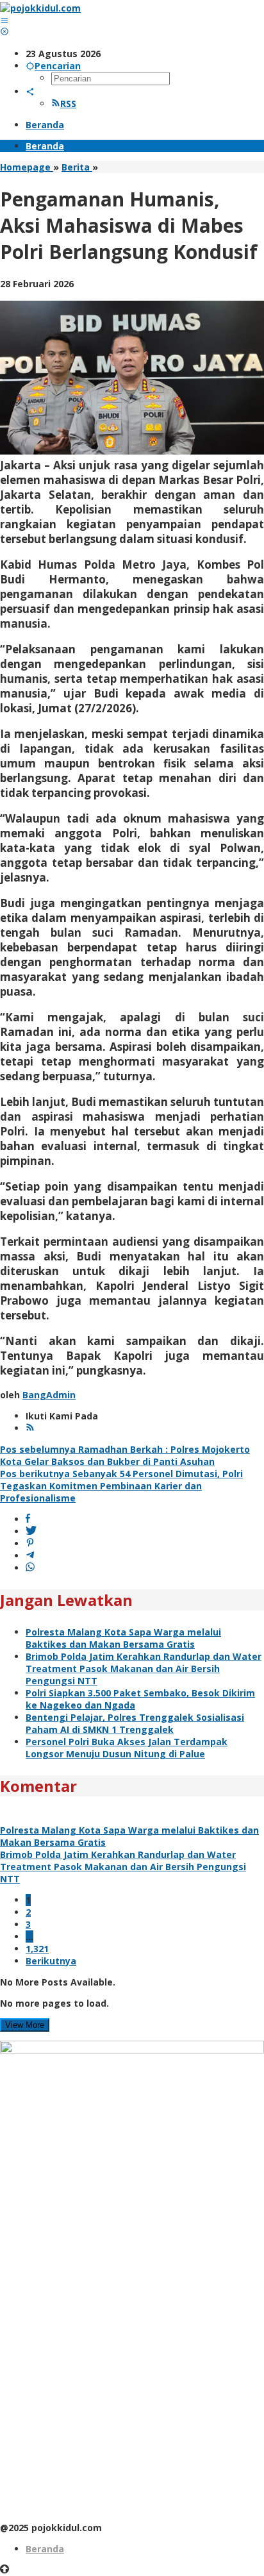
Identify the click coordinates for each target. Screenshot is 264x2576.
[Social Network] (30, 91)
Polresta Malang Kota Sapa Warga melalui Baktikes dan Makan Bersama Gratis (123, 1638)
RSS (68, 104)
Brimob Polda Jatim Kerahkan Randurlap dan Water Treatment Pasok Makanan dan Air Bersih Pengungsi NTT (144, 1669)
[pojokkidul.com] (40, 8)
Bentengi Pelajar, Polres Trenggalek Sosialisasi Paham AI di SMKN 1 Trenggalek (135, 1723)
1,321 (37, 1949)
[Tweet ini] (31, 1531)
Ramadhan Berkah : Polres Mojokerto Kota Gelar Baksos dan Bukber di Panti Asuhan (125, 1455)
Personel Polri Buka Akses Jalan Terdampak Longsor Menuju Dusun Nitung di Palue (127, 1748)
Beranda (45, 2549)
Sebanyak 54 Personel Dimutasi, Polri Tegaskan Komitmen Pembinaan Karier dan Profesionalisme (121, 1486)
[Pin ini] (30, 1543)
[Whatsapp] (30, 1568)
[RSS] (30, 1428)
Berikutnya (51, 1961)
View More (25, 2025)
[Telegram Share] (30, 1556)
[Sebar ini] (28, 1519)
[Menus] (4, 20)
